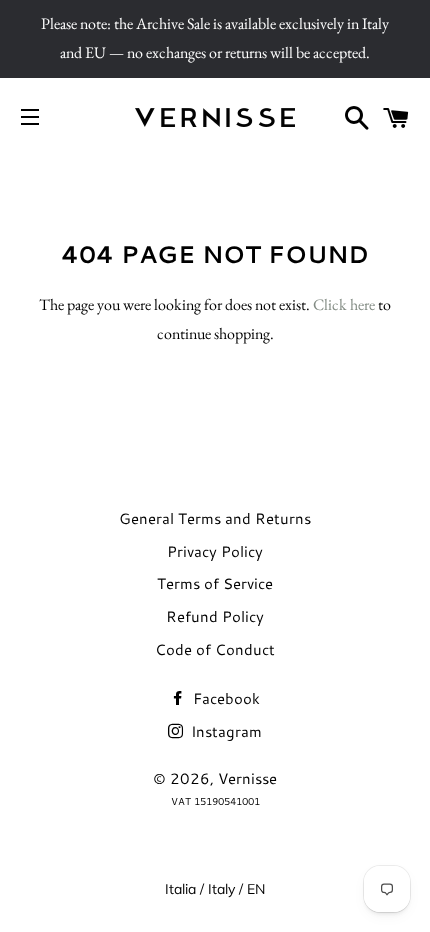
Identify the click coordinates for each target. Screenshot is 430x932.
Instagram (224, 731)
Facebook (224, 698)
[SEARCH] (357, 117)
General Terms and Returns (215, 518)
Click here (344, 304)
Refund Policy (215, 616)
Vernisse (247, 778)
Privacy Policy (215, 551)
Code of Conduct (215, 649)
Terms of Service (215, 583)
